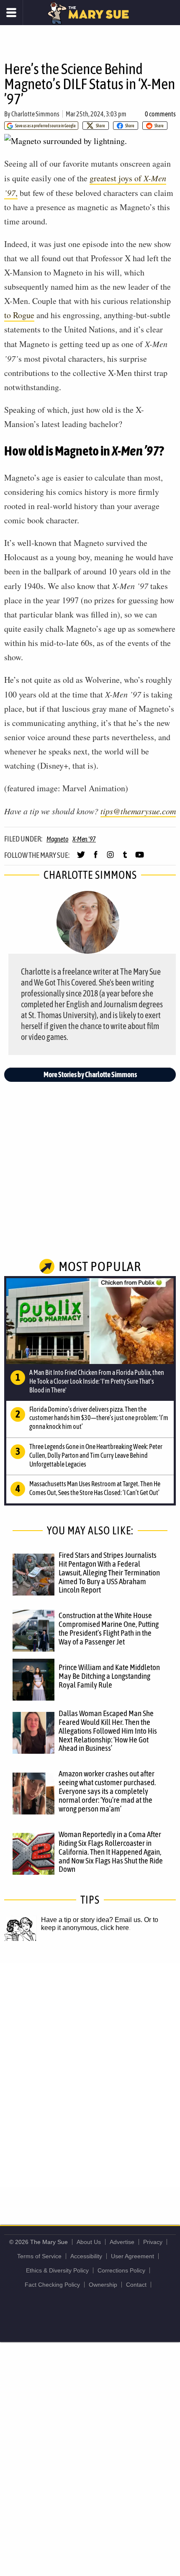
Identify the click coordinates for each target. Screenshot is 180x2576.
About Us (89, 2242)
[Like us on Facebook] (96, 858)
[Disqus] (90, 2074)
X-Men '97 (84, 839)
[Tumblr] (125, 858)
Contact (136, 2285)
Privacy (153, 2242)
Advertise (122, 2242)
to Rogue (19, 315)
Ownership (103, 2285)
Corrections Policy (121, 2270)
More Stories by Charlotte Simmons (90, 1074)
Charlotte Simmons (35, 114)
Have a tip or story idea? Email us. (92, 1920)
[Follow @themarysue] (81, 858)
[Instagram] (110, 858)
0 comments (160, 114)
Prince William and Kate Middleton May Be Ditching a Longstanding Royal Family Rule (109, 1676)
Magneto (57, 839)
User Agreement (132, 2256)
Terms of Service (39, 2256)
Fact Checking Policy (52, 2285)
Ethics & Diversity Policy (57, 2270)
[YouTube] (140, 858)
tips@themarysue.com (138, 811)
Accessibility (86, 2256)
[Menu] (12, 13)
